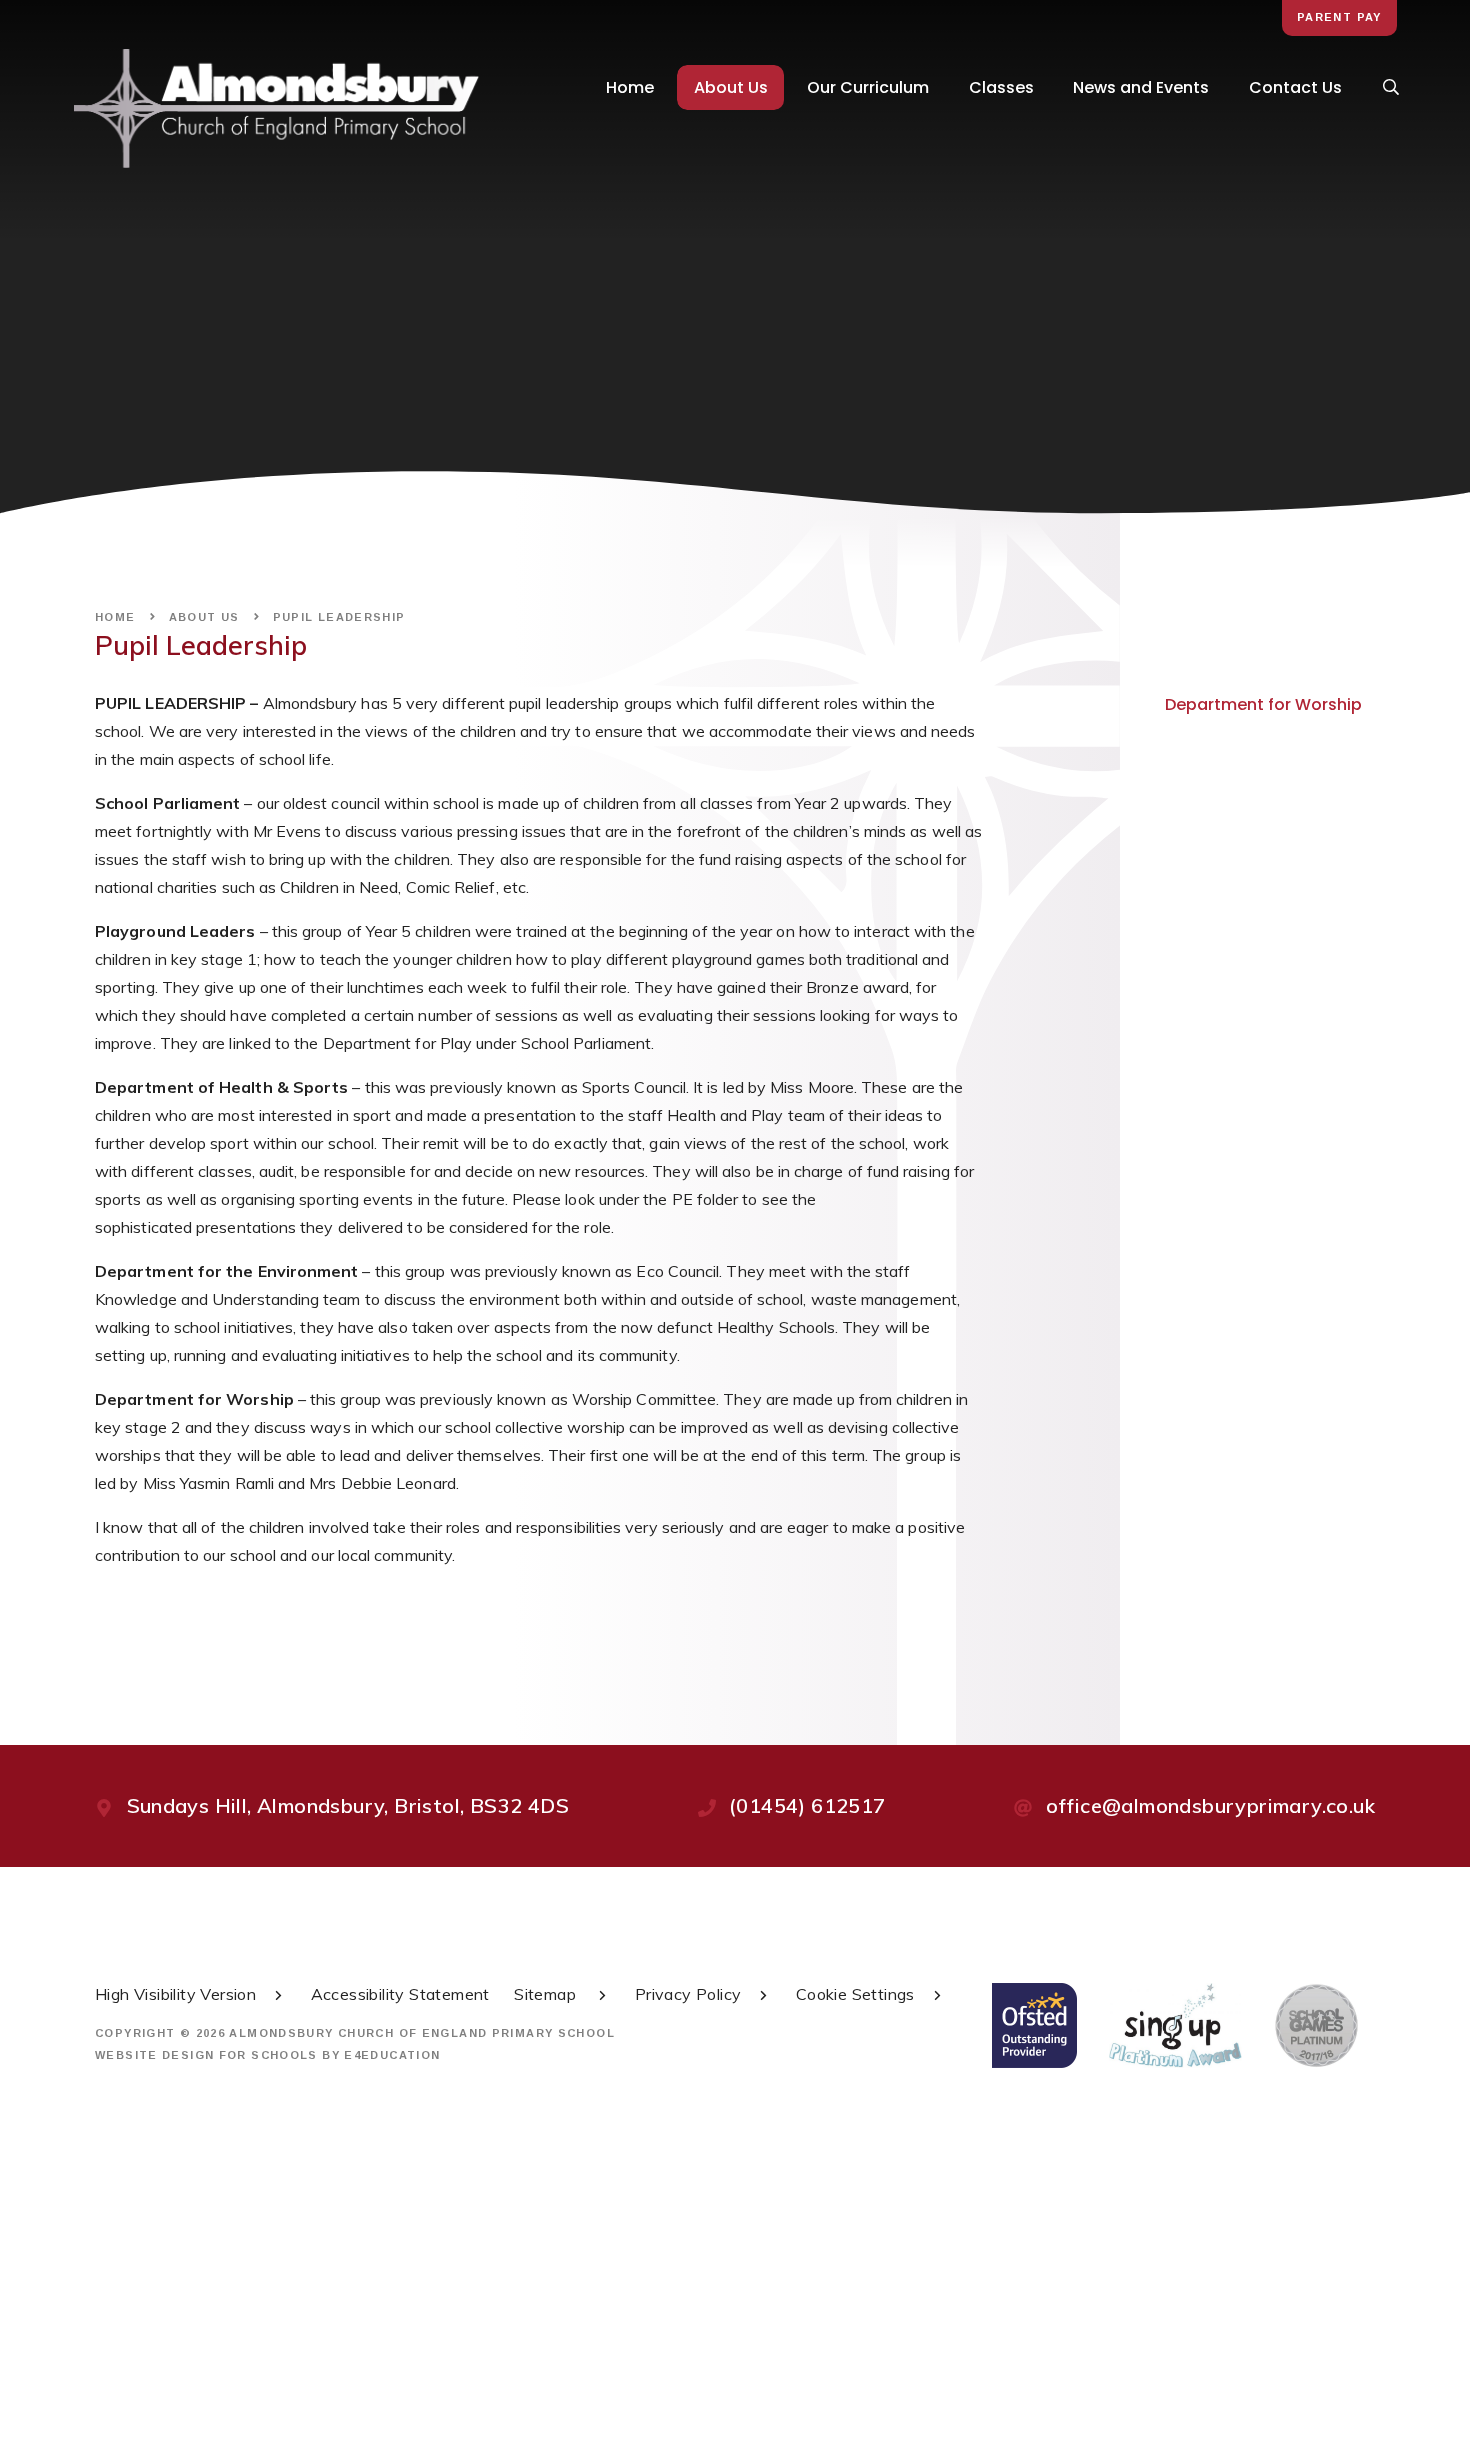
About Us (204, 617)
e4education (392, 2055)
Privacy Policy (688, 1994)
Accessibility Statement (400, 1994)
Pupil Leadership (339, 617)
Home (115, 617)
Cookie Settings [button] (855, 1994)
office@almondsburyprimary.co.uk (1210, 1805)
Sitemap (547, 1994)
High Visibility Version (175, 1994)
